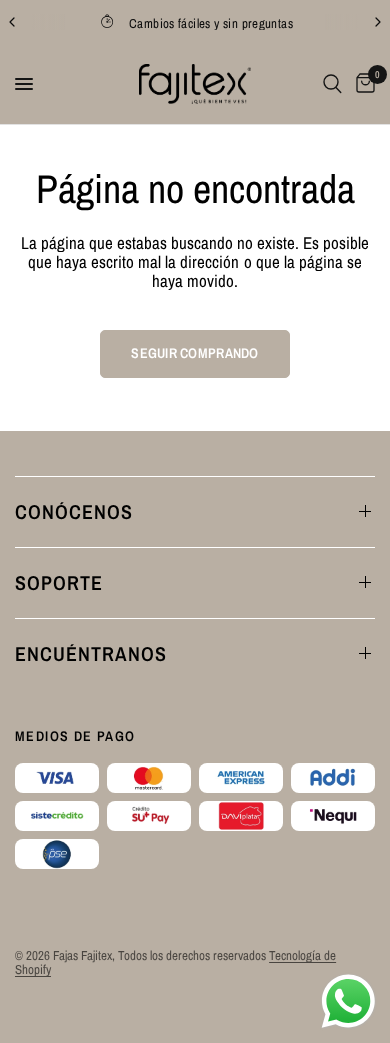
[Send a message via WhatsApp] (348, 1001)
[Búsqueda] (332, 84)
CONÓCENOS (74, 511)
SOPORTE (59, 582)
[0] (362, 84)
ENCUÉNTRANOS (91, 653)
